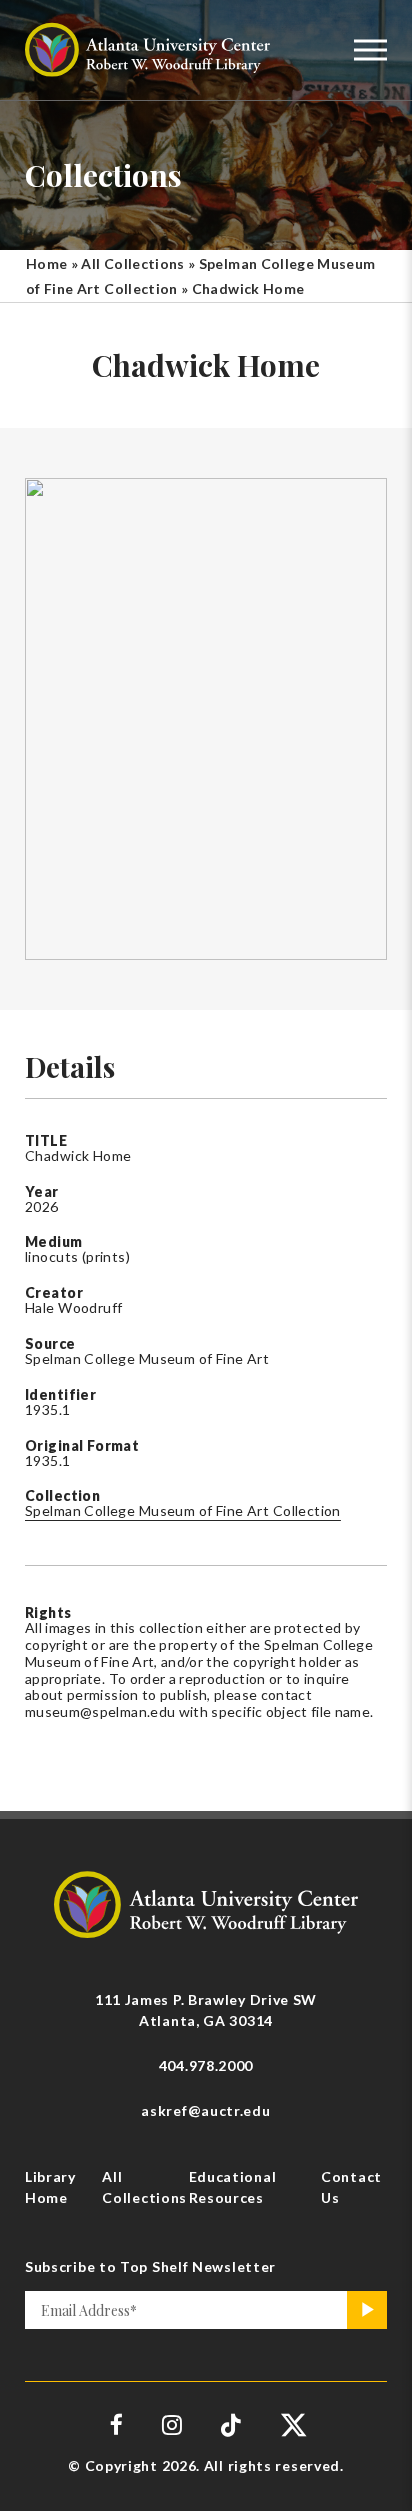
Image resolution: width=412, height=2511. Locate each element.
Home (46, 263)
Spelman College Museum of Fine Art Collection (183, 1510)
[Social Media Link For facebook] (117, 2424)
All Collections (132, 263)
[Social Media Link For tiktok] (231, 2424)
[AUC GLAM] (206, 1902)
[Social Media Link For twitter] (291, 2424)
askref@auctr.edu (205, 2110)
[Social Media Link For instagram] (172, 2424)
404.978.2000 (206, 2065)
